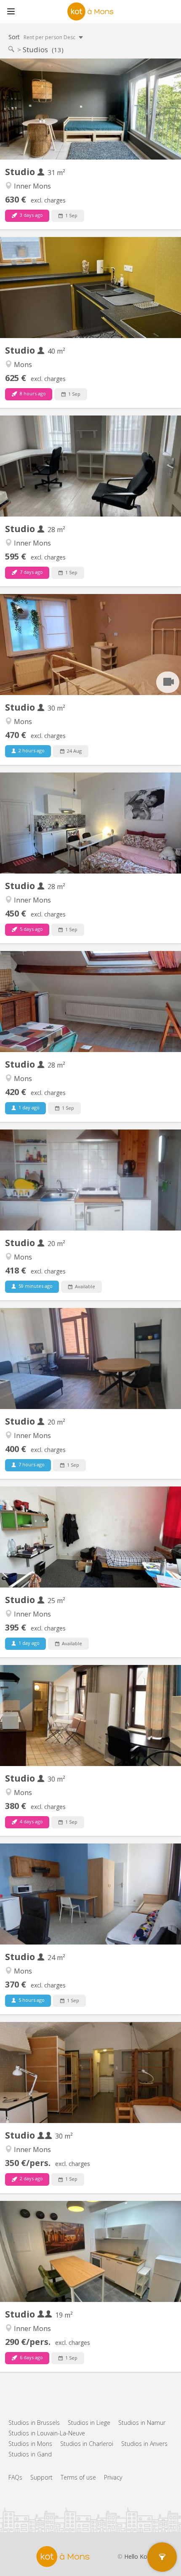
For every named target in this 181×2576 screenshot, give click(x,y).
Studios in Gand (30, 2454)
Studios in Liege (89, 2423)
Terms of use (78, 2477)
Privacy (113, 2477)
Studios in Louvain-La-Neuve (47, 2433)
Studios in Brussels (34, 2423)
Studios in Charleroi (87, 2444)
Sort (43, 37)
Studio (21, 172)
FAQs (15, 2477)
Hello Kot (137, 2556)
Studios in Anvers (144, 2444)
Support (41, 2477)
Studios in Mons (30, 2444)
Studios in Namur (142, 2423)
